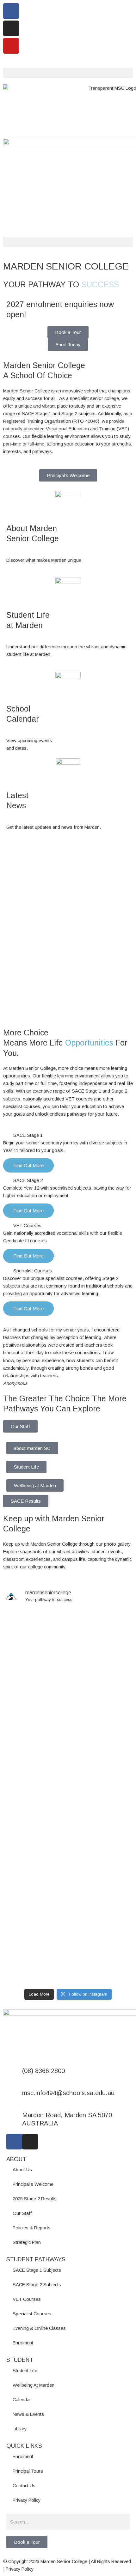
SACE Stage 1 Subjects (37, 2270)
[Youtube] (11, 46)
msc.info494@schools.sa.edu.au (68, 2093)
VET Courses (27, 1226)
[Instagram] (11, 28)
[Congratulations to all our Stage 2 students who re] (68, 1833)
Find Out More (28, 1165)
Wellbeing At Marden (34, 2385)
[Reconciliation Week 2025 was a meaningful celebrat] (68, 1889)
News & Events (28, 2414)
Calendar (22, 2400)
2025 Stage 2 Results (35, 2199)
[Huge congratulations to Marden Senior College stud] (68, 1638)
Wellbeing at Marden (35, 1485)
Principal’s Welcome (33, 2184)
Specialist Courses (33, 1271)
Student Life (26, 1467)
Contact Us (24, 2486)
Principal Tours (28, 2471)
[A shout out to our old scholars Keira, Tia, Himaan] (68, 1724)
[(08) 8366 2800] (14, 2075)
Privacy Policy (27, 2500)
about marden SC (32, 1448)
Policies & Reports (32, 2228)
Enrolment (23, 2343)
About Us (22, 2170)
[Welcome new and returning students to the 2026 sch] (68, 1807)
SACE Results (26, 1501)
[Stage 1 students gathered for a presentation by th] (68, 1770)
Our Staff (20, 1426)
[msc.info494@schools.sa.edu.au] (14, 2097)
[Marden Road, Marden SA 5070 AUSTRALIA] (14, 2119)
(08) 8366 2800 (43, 2071)
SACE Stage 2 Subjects (37, 2285)
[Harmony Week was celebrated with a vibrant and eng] (68, 1687)
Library (20, 2429)
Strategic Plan (27, 2242)
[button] (68, 73)
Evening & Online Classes (39, 2328)
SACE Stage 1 (28, 1135)
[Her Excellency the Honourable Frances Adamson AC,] (68, 1957)
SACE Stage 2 (28, 1180)
